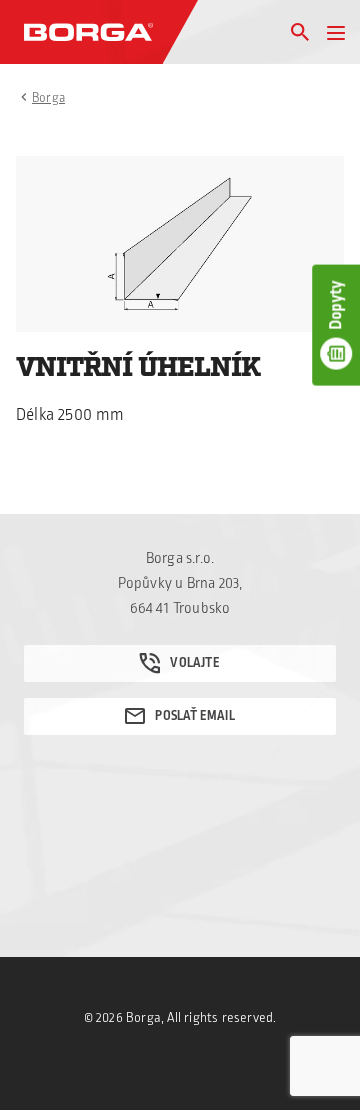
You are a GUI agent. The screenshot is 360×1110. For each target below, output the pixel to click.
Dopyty (336, 304)
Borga (48, 98)
